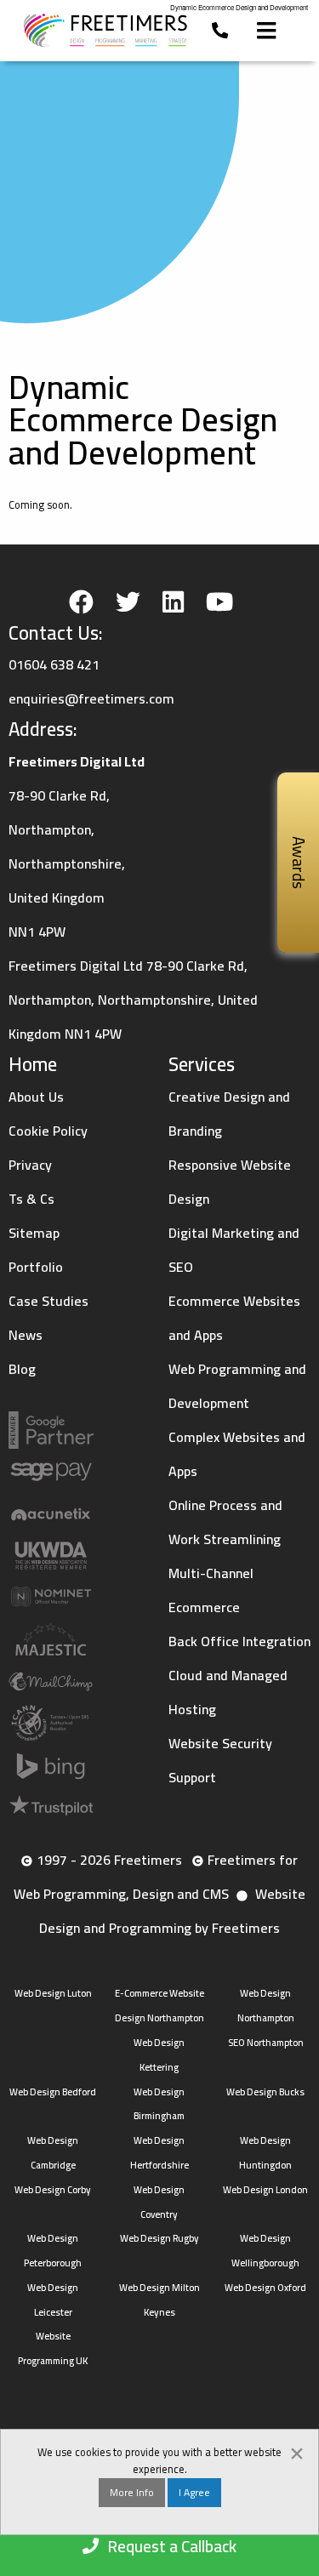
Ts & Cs (31, 1199)
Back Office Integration (239, 1641)
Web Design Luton (53, 1993)
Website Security (220, 1743)
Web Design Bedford (53, 2092)
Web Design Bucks (265, 2092)
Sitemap (34, 1233)
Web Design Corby (53, 2189)
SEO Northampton (266, 2042)
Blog (22, 1369)
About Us (36, 1097)
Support (192, 1777)
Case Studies (48, 1301)
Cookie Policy (48, 1131)
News (26, 1335)
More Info (132, 2492)
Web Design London (265, 2189)
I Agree (194, 2492)
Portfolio (36, 1267)
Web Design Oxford (265, 2287)
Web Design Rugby (159, 2238)
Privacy (30, 1165)
